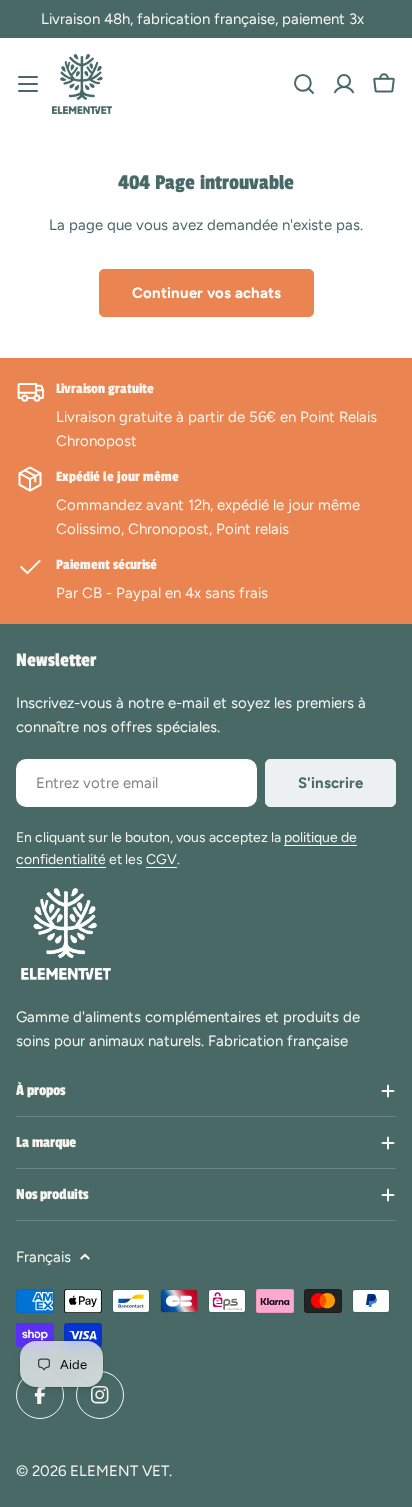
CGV (161, 859)
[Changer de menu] (28, 84)
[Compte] (344, 84)
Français (43, 1257)
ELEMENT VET (119, 1471)
